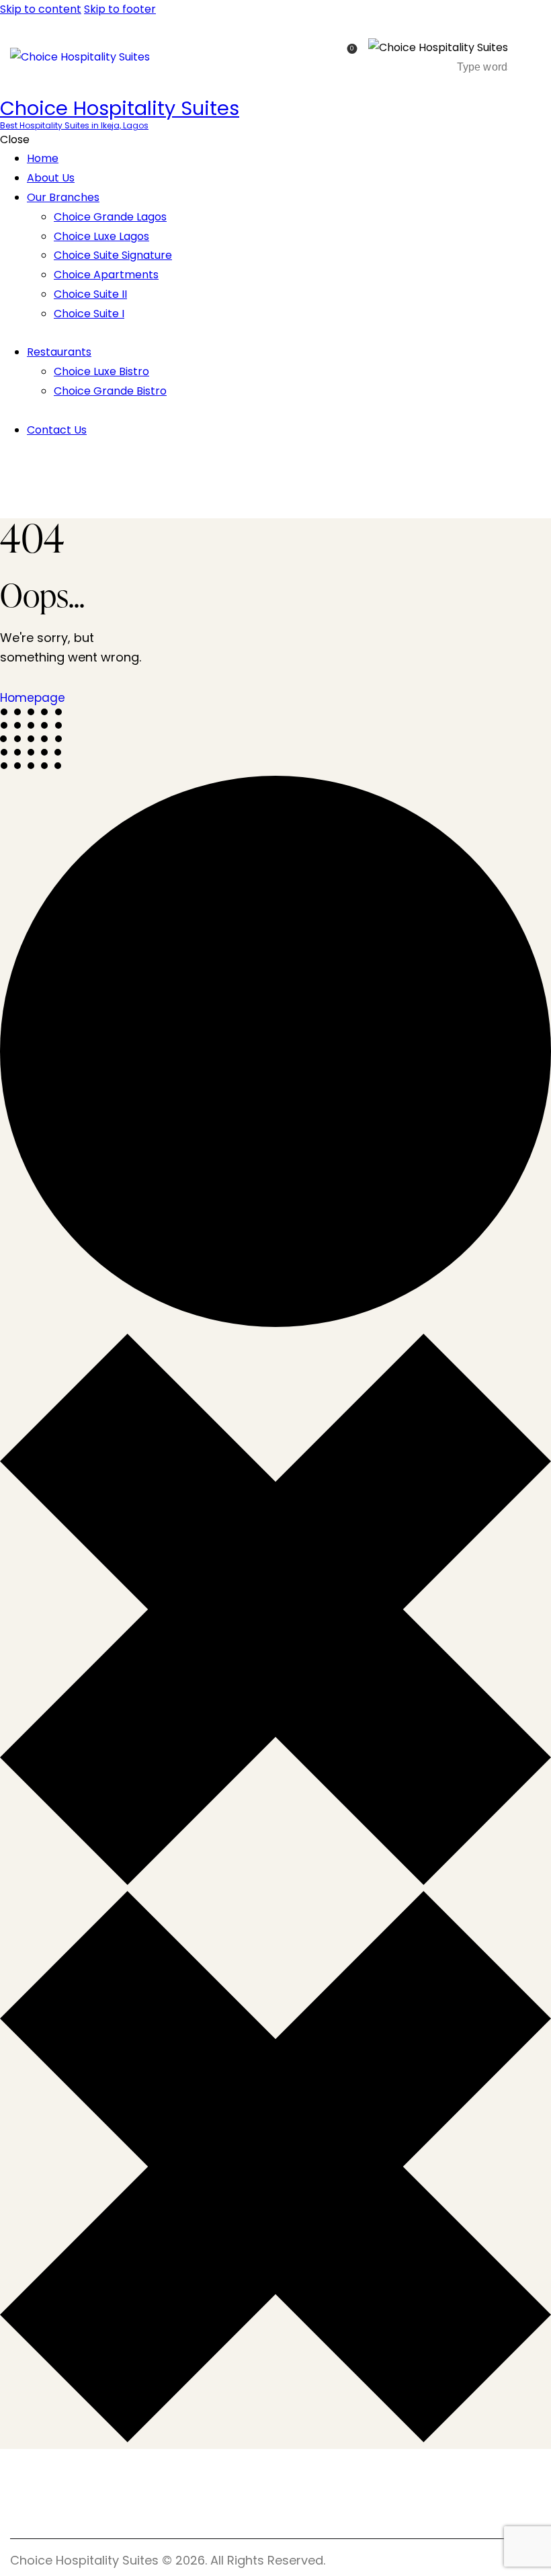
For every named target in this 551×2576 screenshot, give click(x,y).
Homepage (33, 698)
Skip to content (41, 9)
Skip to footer (120, 9)
